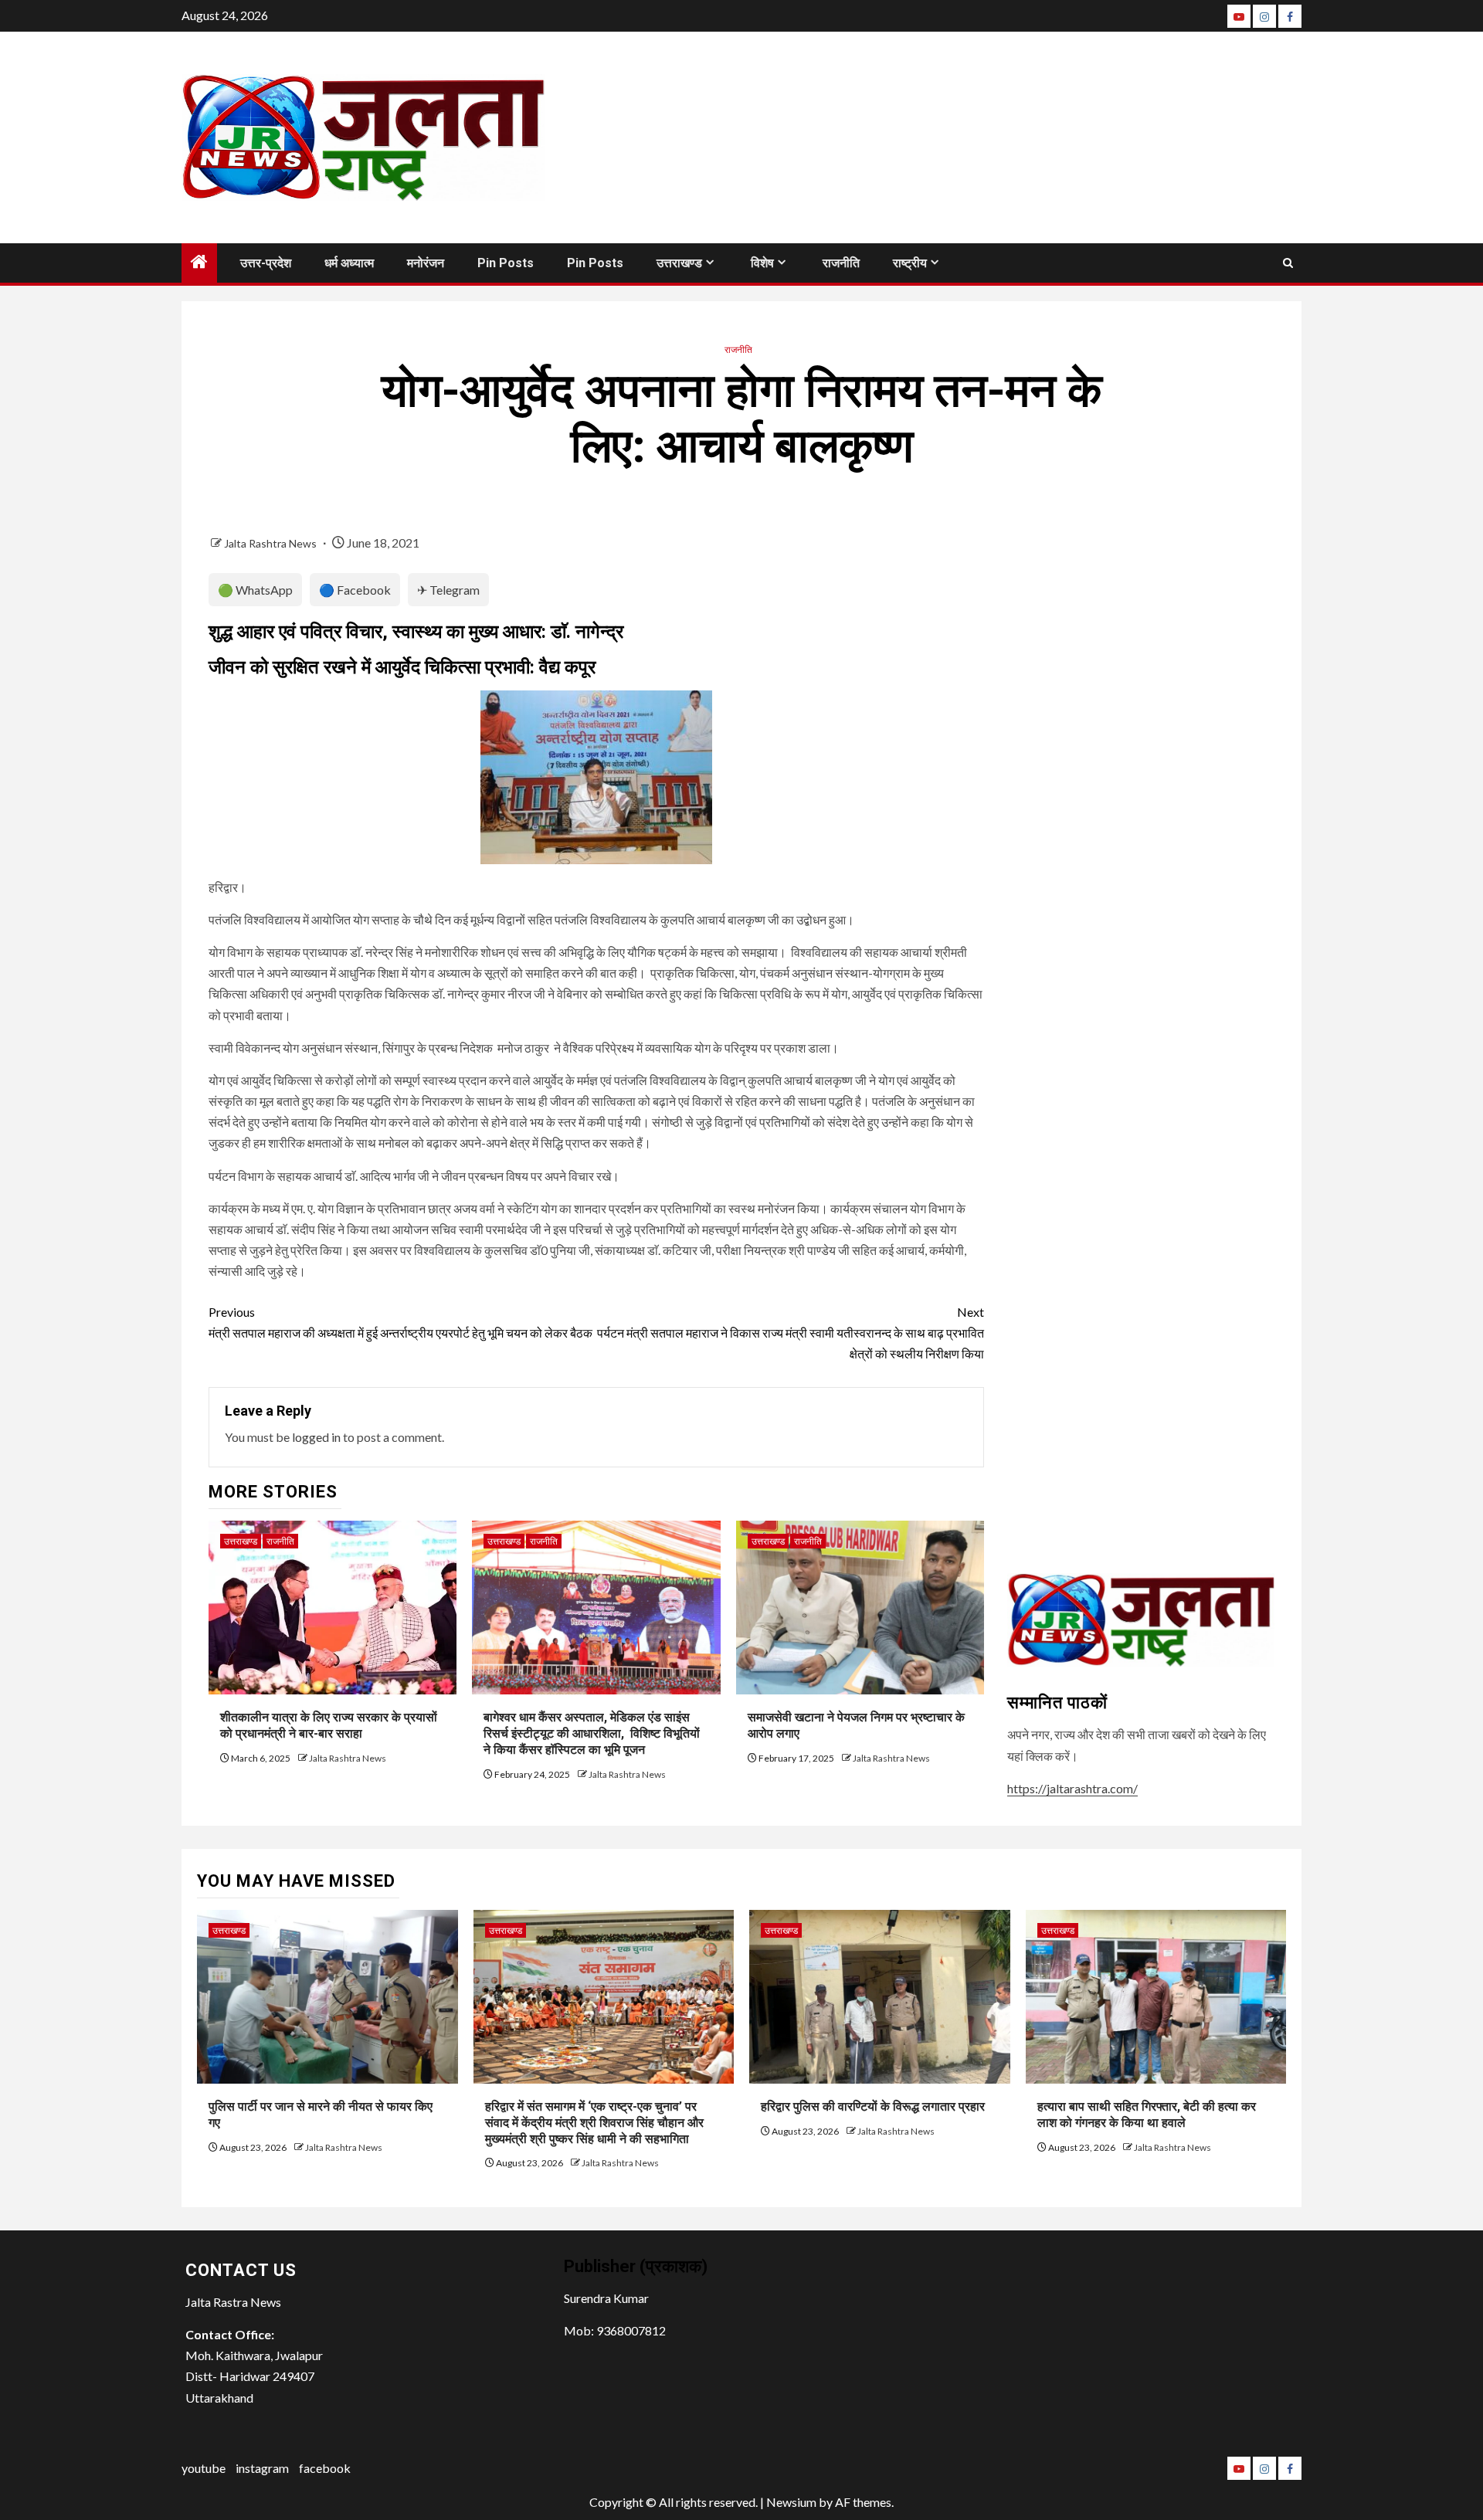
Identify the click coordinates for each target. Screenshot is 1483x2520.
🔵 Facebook (355, 590)
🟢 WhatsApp (255, 590)
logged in (316, 1437)
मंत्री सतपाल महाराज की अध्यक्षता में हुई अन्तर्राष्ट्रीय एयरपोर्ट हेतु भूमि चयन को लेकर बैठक (400, 1322)
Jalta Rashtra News (271, 543)
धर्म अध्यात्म (349, 263)
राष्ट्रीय (910, 263)
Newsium (791, 2502)
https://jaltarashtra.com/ (1072, 1788)
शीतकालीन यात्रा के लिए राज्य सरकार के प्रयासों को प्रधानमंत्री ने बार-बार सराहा (329, 1725)
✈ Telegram (448, 590)
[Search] (1288, 263)
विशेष (762, 263)
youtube (204, 2468)
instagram (262, 2468)
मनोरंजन (426, 263)
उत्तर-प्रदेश (266, 263)
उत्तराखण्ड (679, 263)
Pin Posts (506, 263)
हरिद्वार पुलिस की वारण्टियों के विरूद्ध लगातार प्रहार (873, 2106)
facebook (325, 2468)
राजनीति (841, 263)
